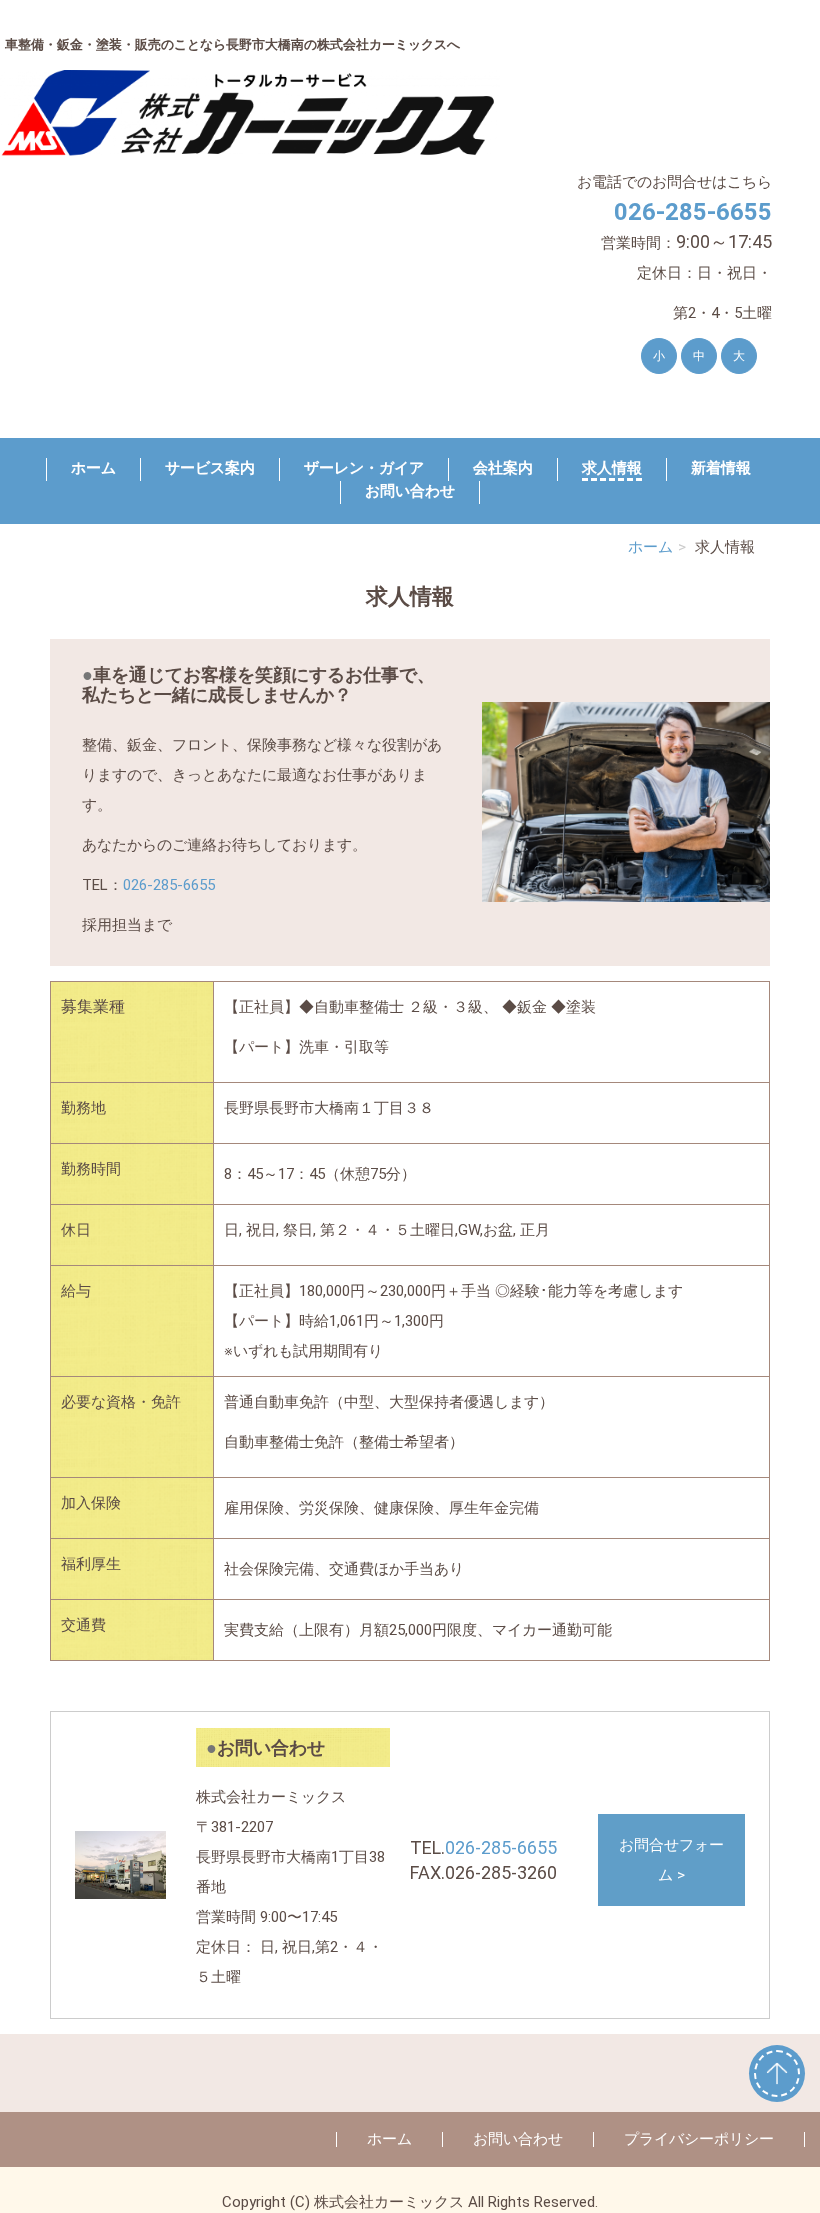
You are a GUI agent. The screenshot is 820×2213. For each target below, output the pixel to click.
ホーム (93, 468)
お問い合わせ (410, 491)
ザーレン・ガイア (364, 468)
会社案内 (503, 468)
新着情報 (721, 468)
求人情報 (612, 468)
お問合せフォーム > (671, 1860)
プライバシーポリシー (699, 2139)
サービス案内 (210, 468)
